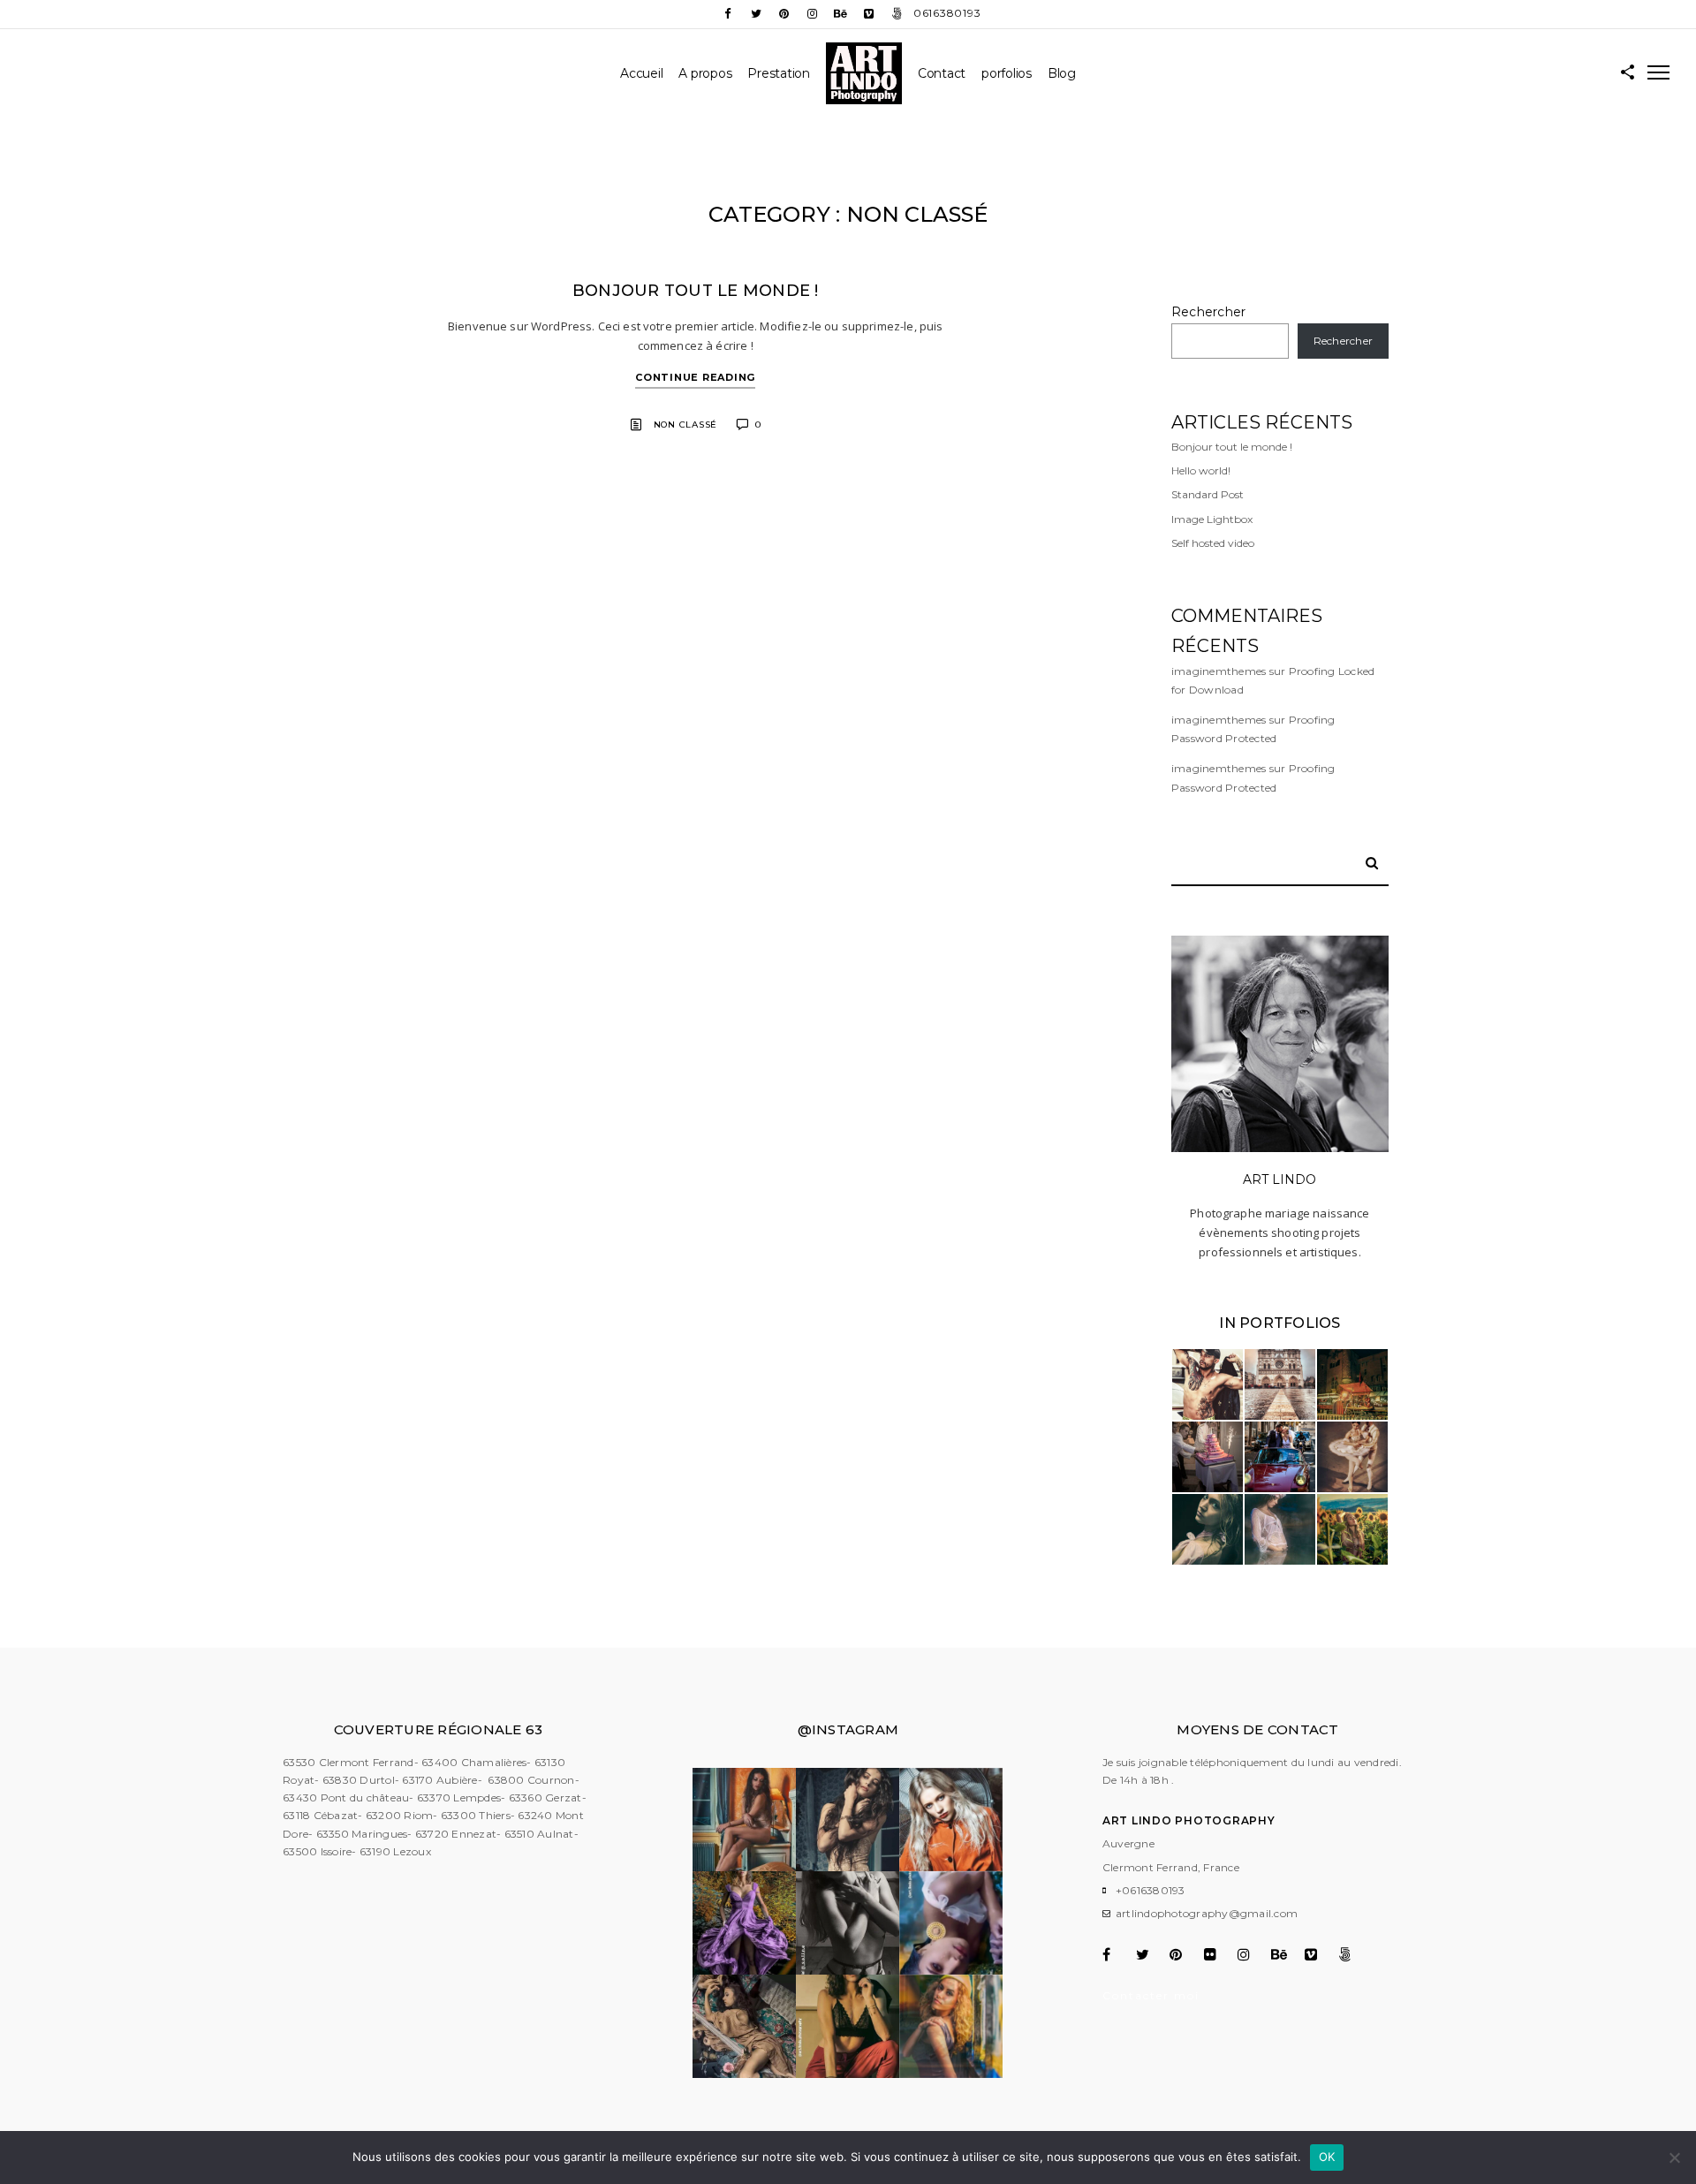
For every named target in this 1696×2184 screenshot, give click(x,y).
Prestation (779, 73)
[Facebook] (728, 14)
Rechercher (1209, 312)
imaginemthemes (1219, 671)
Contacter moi (1151, 1995)
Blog (1062, 73)
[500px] (897, 14)
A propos (705, 73)
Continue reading (695, 377)
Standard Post (1208, 494)
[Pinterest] (784, 14)
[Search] (1366, 860)
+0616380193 (1151, 1890)
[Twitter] (756, 14)
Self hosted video (1213, 543)
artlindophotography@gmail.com (1207, 1913)
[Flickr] (1219, 1954)
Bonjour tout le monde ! (696, 291)
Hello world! (1201, 470)
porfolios (1007, 73)
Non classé (686, 425)
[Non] (1674, 2157)
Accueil (641, 73)
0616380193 (947, 13)
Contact (942, 73)
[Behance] (841, 14)
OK (1327, 2157)
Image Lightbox (1212, 519)
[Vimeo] (869, 14)
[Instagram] (813, 14)
